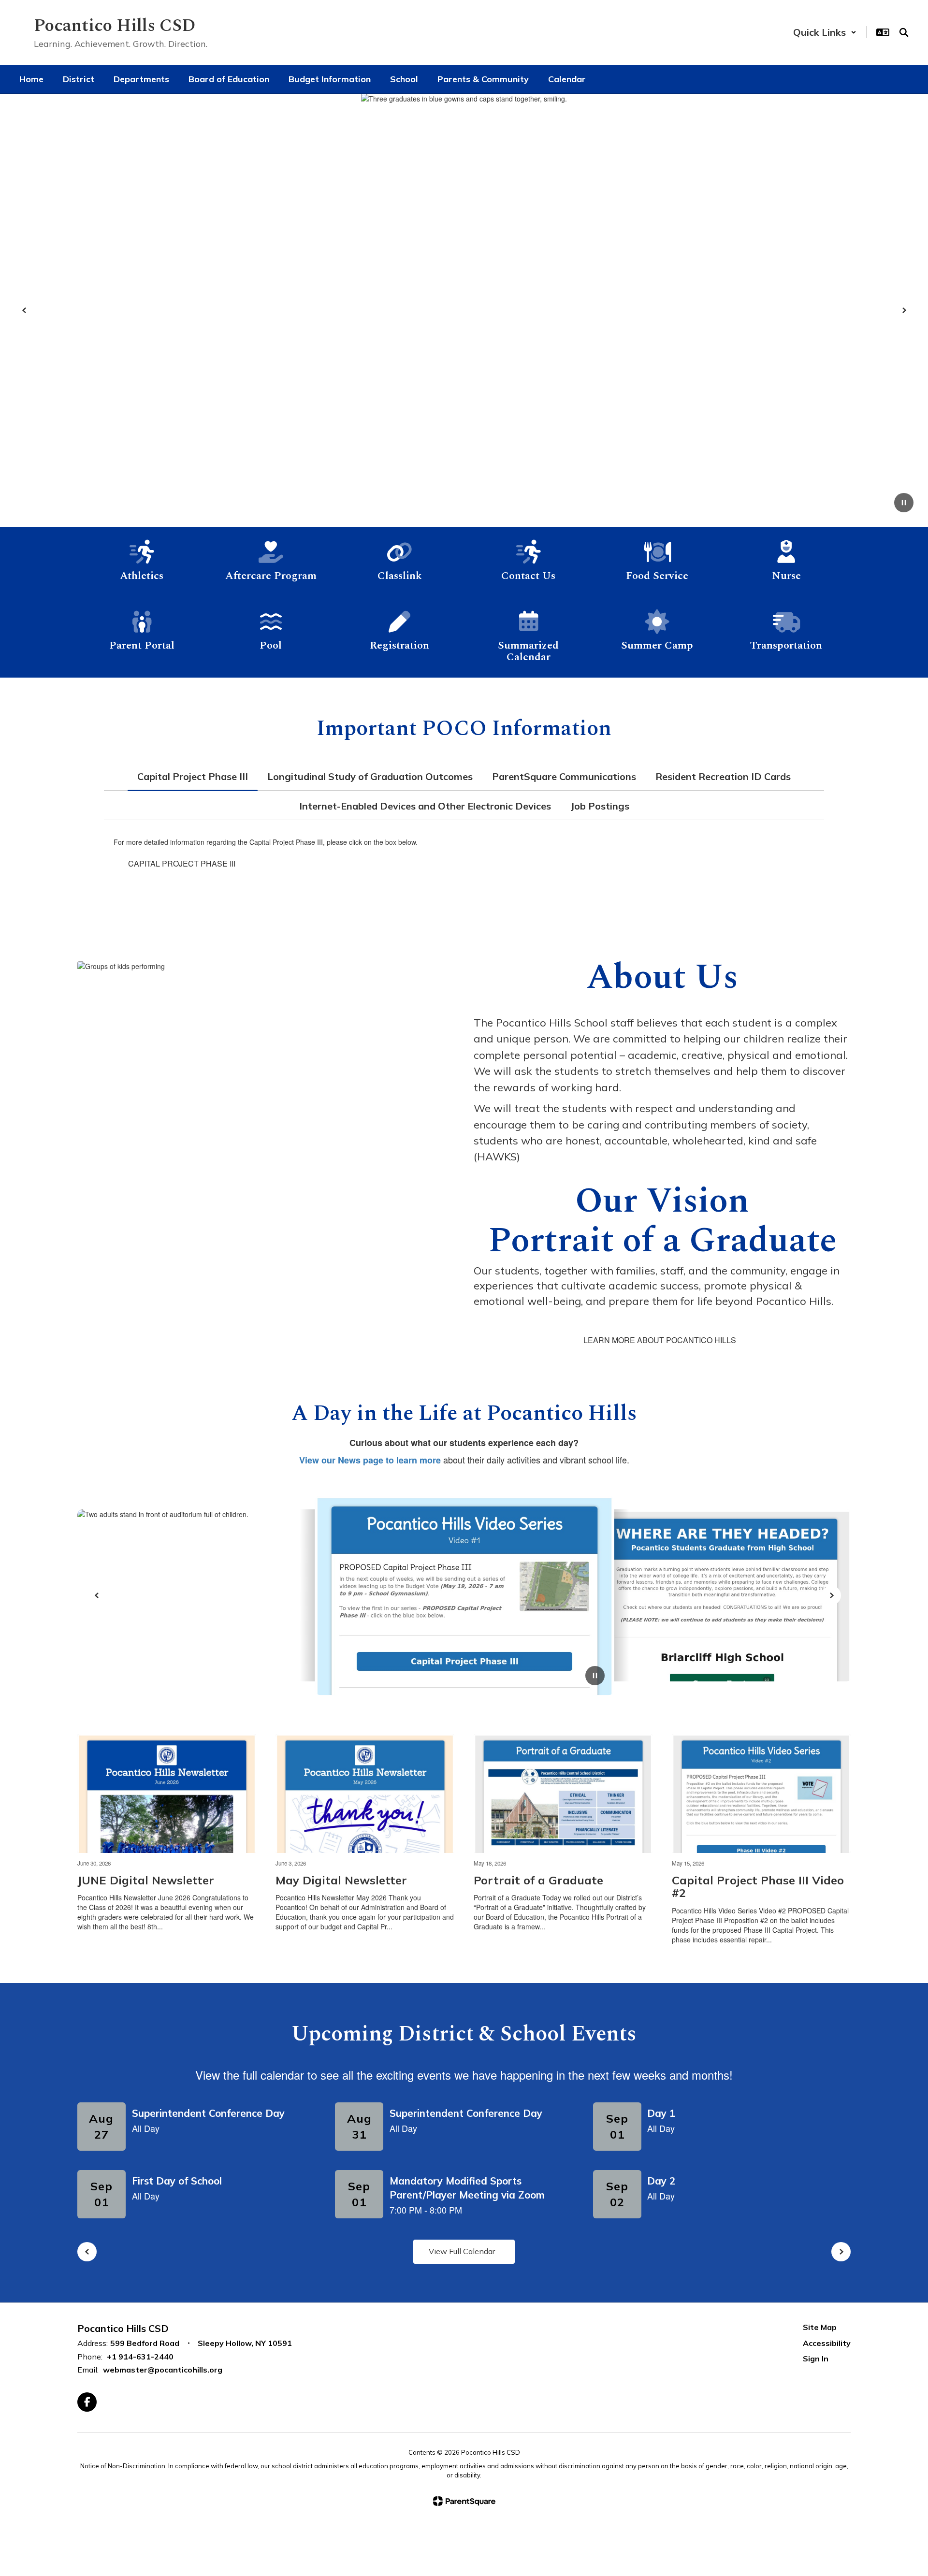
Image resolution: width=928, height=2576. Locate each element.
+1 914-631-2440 (140, 2357)
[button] (825, 32)
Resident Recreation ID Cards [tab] (723, 776)
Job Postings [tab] (600, 806)
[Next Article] (831, 1595)
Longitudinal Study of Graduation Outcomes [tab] (370, 776)
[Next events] (841, 2252)
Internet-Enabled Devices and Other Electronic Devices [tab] (425, 806)
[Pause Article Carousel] (595, 1677)
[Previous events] (87, 2252)
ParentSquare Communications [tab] (564, 776)
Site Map (820, 2327)
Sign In (816, 2359)
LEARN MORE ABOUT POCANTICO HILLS (660, 1340)
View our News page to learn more (370, 1460)
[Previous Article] (97, 1595)
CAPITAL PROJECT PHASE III (182, 863)
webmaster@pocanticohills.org (163, 2370)
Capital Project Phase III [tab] (193, 776)
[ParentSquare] (464, 2501)
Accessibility (827, 2343)
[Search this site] (904, 32)
